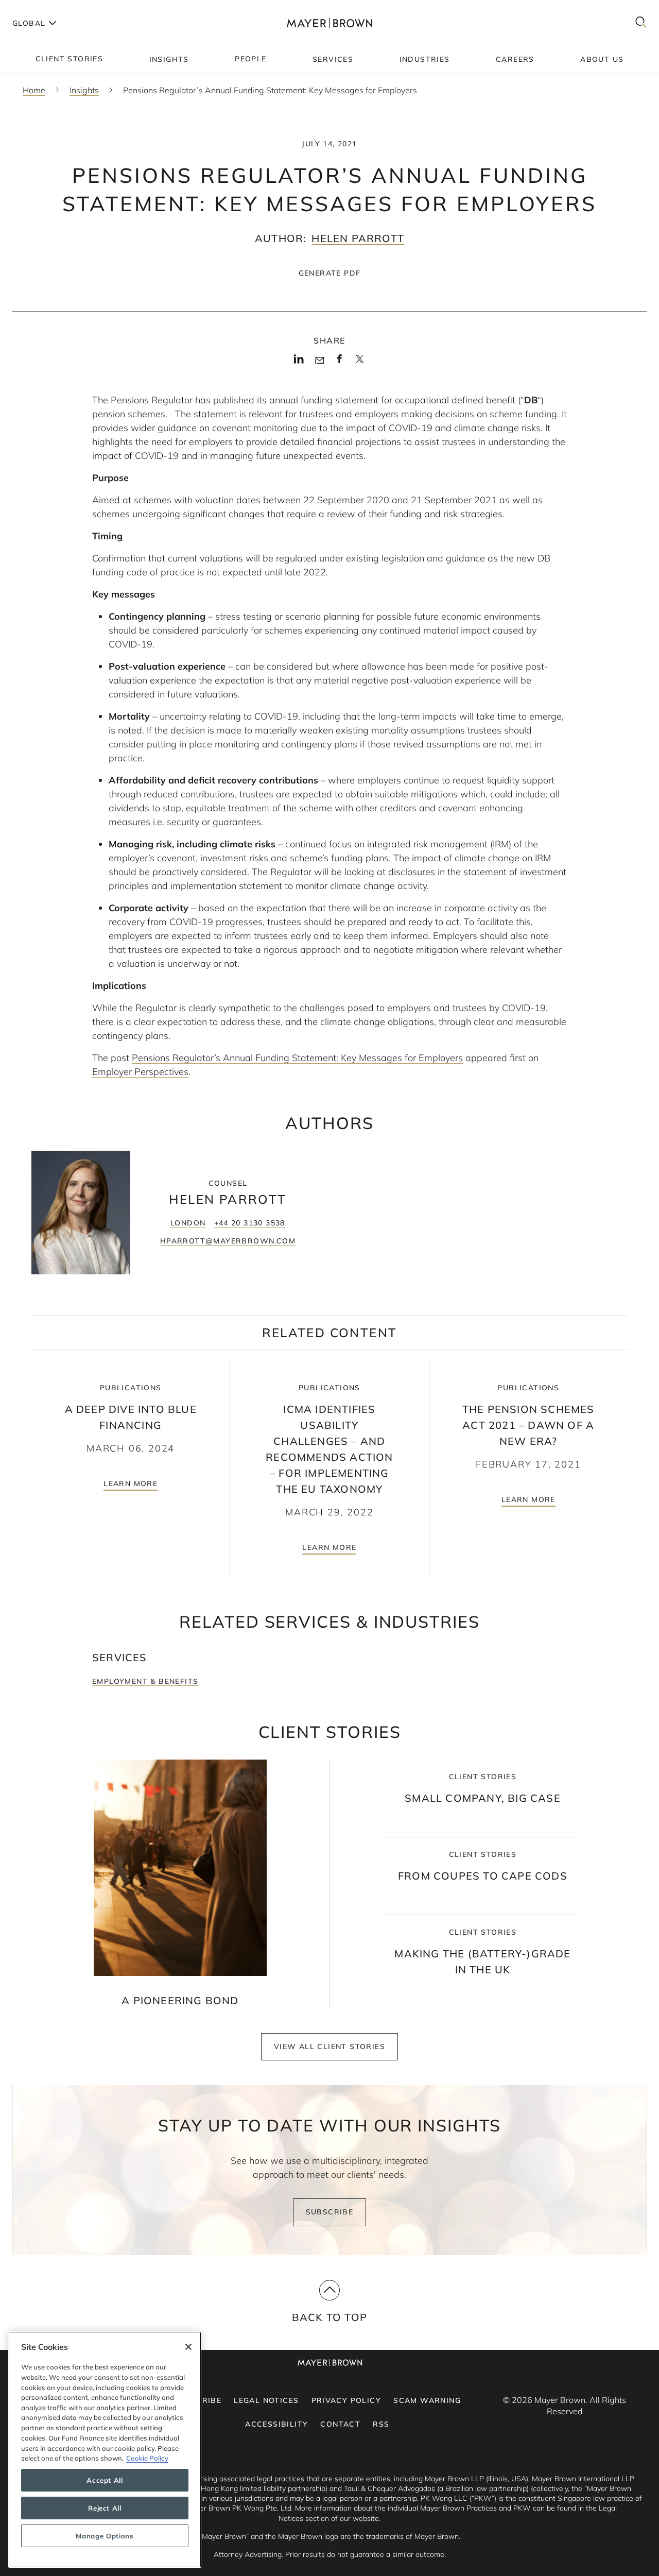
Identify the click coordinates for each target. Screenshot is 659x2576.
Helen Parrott (358, 238)
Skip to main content (50, 8)
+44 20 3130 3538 (250, 1223)
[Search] (641, 23)
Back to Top (329, 2317)
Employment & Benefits (145, 1681)
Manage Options (105, 2536)
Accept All (105, 2480)
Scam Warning (427, 2400)
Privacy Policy (346, 2400)
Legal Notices (266, 2400)
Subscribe (330, 2212)
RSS (381, 2424)
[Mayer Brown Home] (330, 23)
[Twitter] (360, 363)
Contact (340, 2424)
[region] (105, 2450)
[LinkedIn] (299, 362)
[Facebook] (340, 362)
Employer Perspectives (140, 1072)
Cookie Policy (147, 2458)
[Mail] (319, 361)
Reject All (105, 2508)
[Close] (188, 2347)
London (188, 1223)
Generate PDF (330, 273)
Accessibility (276, 2424)
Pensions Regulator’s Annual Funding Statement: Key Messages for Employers (297, 1058)
